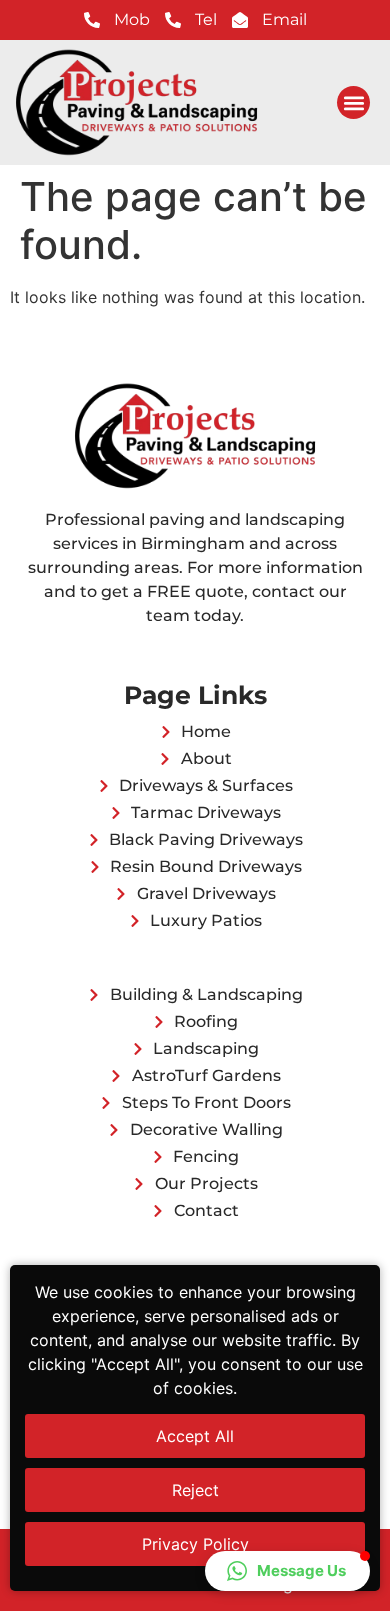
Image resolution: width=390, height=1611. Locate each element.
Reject (195, 1490)
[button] (353, 102)
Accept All (195, 1436)
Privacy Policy (195, 1544)
